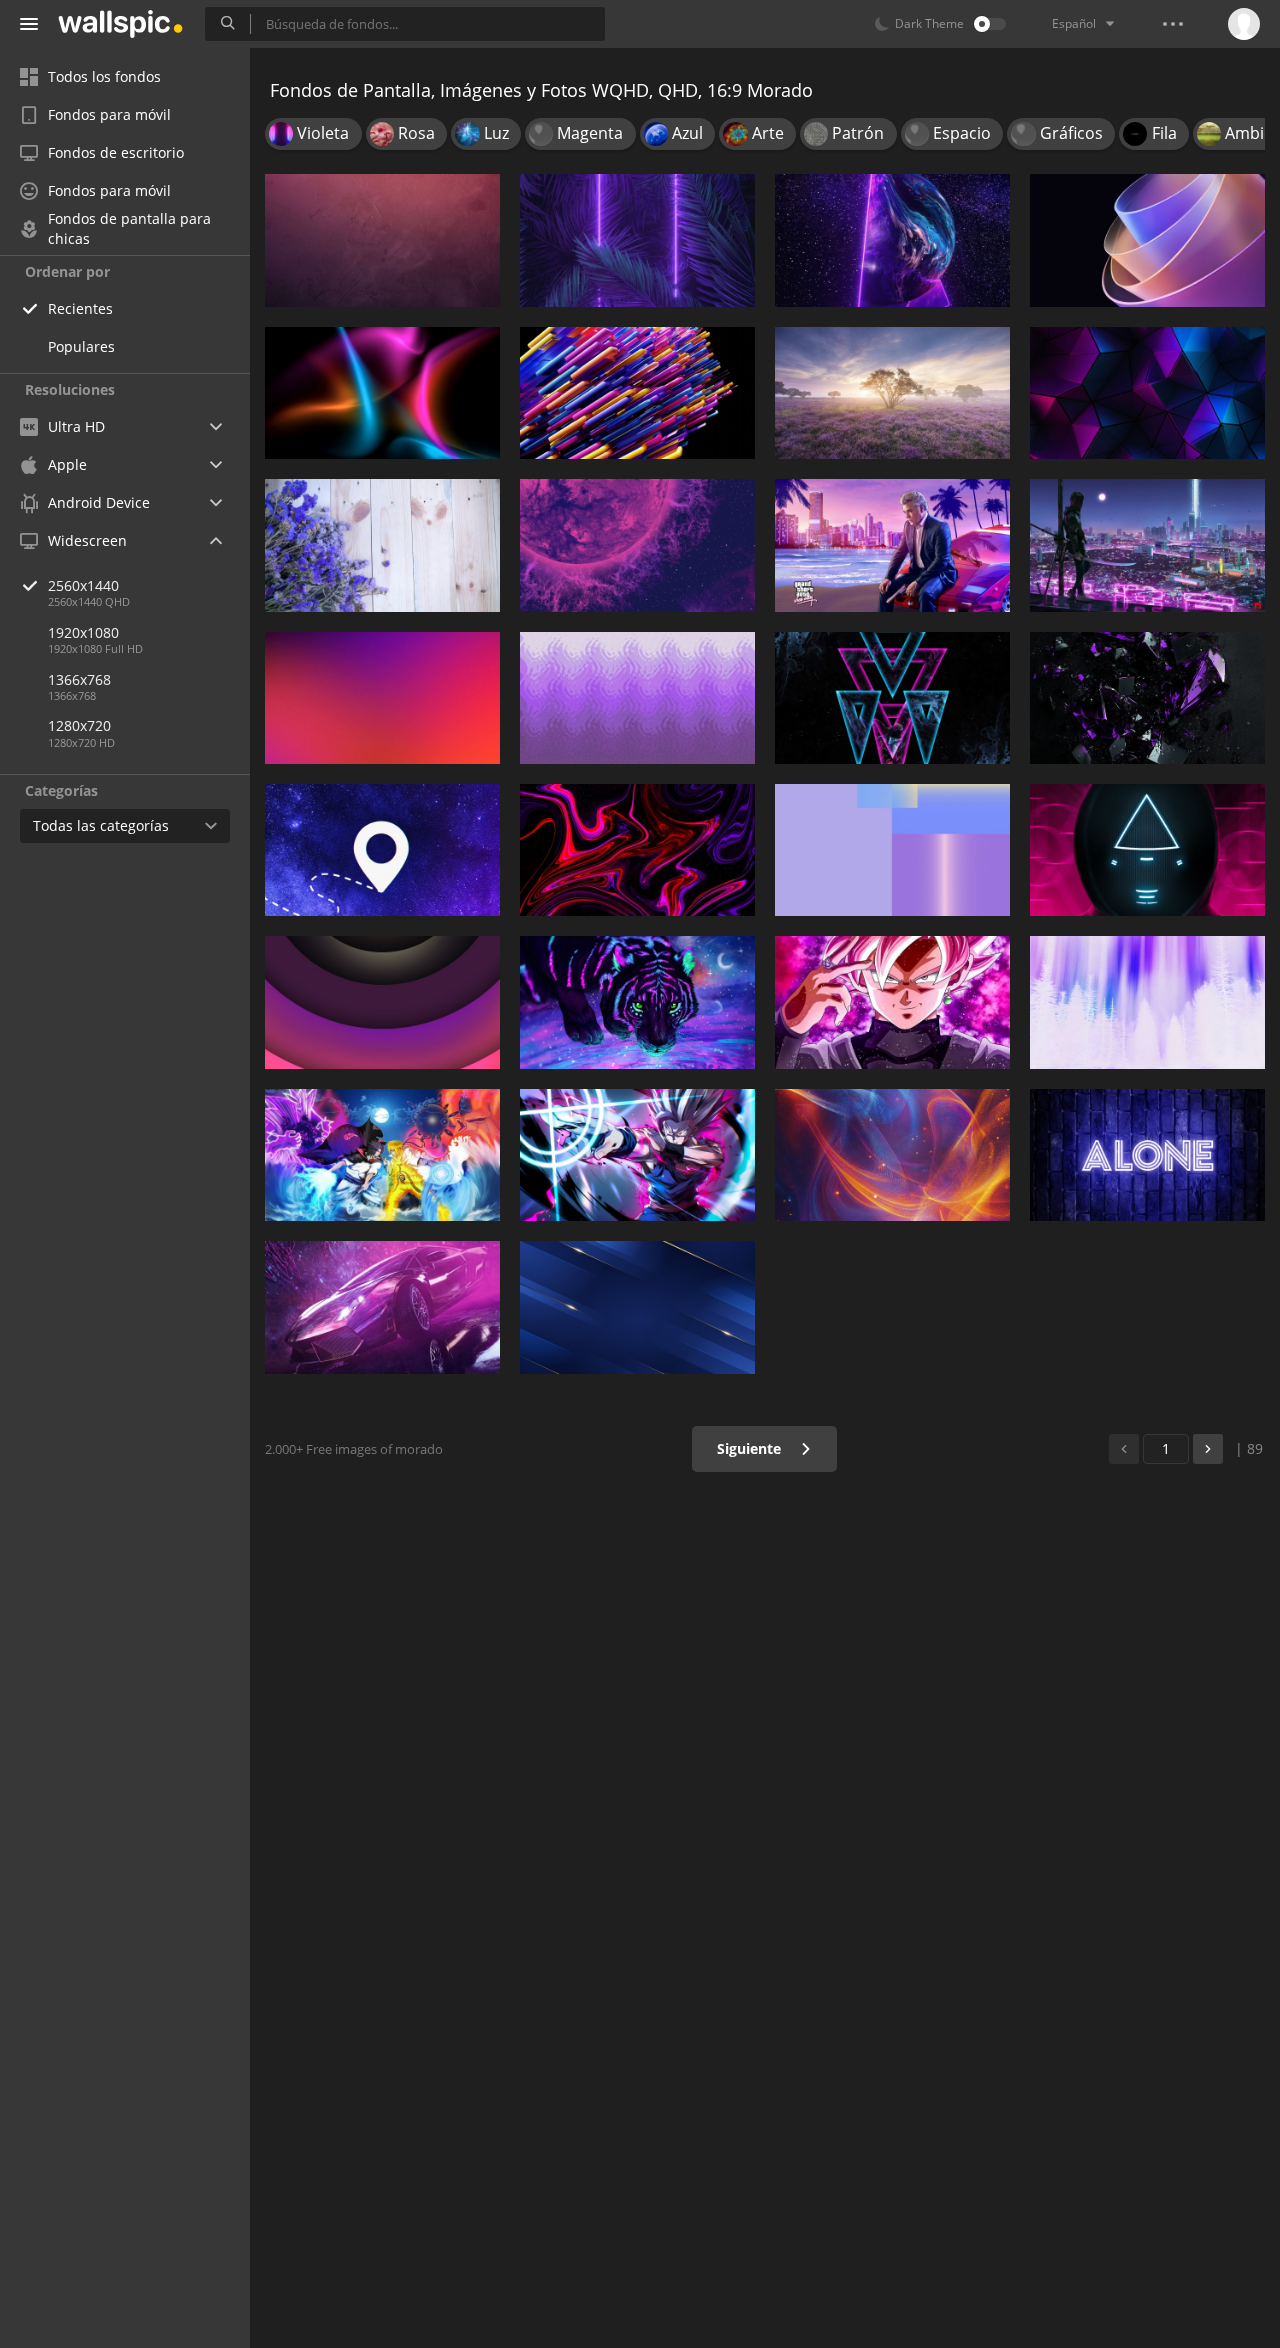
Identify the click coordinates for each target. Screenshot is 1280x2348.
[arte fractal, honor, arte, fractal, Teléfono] (1147, 240)
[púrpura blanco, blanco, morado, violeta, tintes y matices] (1147, 1002)
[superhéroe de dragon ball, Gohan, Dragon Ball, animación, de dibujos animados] (637, 1155)
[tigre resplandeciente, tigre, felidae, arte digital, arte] (637, 1002)
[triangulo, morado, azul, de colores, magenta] (892, 698)
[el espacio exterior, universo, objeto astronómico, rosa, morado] (637, 545)
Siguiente (751, 1448)
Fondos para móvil (109, 114)
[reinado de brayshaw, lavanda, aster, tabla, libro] (382, 545)
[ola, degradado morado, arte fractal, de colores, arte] (637, 698)
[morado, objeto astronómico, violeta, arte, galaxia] (892, 240)
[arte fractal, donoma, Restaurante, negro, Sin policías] (637, 850)
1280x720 (79, 725)
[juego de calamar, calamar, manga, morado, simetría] (1147, 850)
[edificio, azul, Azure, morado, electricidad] (637, 1307)
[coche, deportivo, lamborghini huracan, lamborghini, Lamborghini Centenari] (382, 1307)
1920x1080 (83, 632)
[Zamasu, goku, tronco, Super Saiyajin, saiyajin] (892, 1002)
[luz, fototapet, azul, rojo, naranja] (382, 393)
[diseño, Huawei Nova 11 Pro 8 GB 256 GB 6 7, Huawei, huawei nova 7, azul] (892, 850)
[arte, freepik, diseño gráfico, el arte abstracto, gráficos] (892, 1155)
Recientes (80, 308)
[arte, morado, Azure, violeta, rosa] (382, 698)
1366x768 (79, 679)
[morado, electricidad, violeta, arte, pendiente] (637, 240)
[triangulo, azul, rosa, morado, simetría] (1147, 393)
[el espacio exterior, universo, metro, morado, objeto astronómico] (382, 850)
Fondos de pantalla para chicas (129, 229)
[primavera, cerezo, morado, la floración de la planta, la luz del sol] (892, 393)
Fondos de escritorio (116, 152)
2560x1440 (83, 585)
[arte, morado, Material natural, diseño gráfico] (1147, 698)
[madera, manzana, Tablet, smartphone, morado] (1147, 1155)
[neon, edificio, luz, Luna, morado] (1147, 545)
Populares (81, 346)
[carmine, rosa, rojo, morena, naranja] (382, 240)
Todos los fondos (104, 76)
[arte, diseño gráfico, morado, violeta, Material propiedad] (382, 1002)
